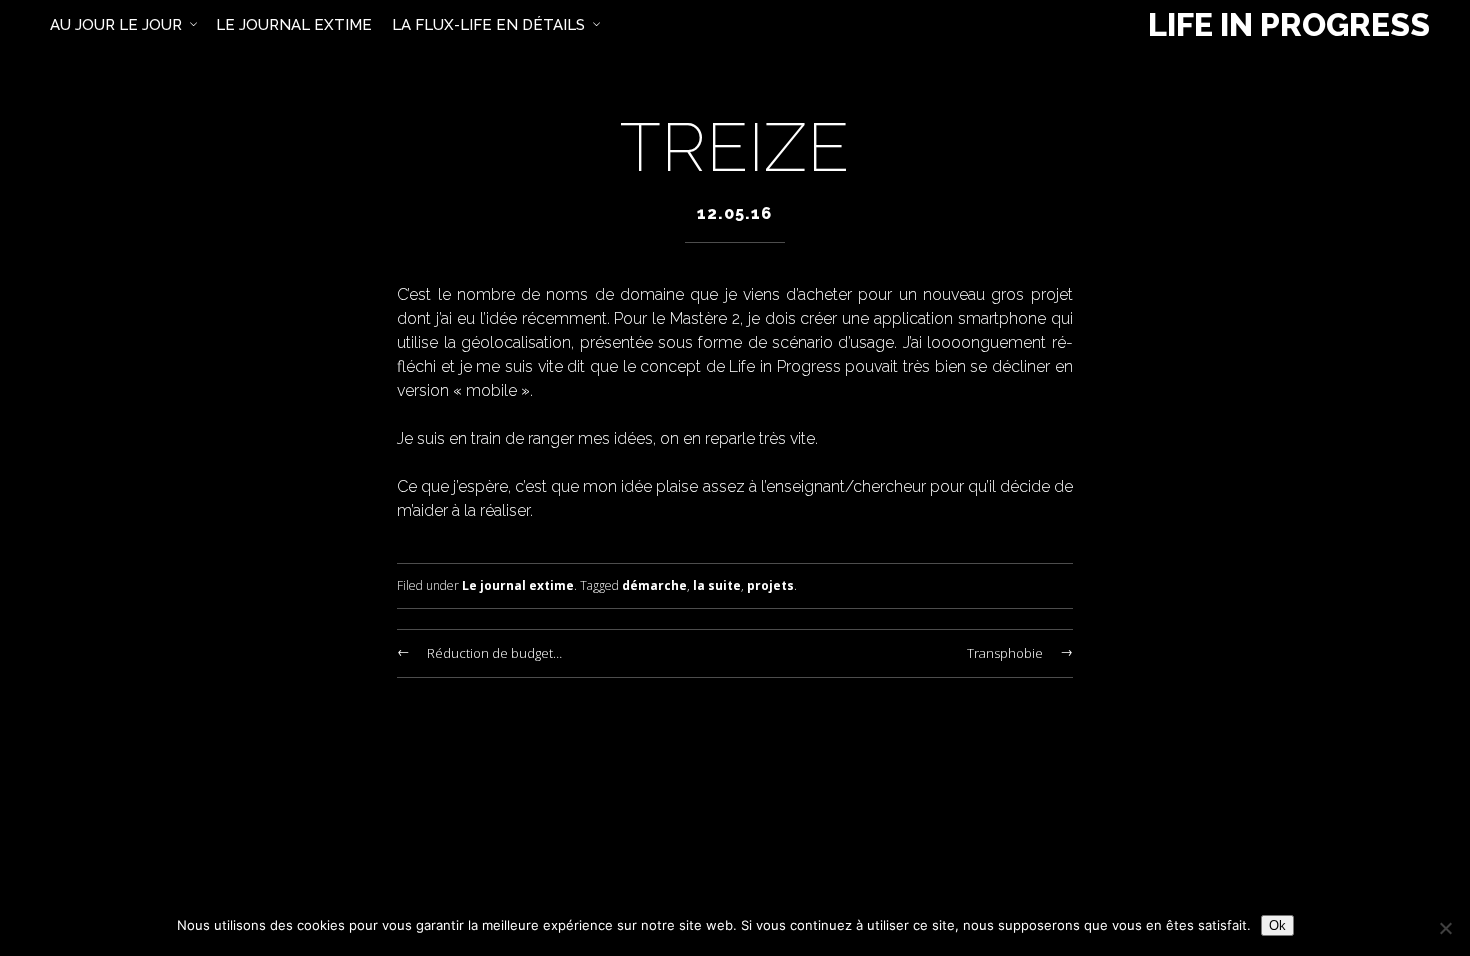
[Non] (1445, 928)
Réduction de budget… (494, 653)
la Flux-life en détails (488, 25)
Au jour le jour (116, 25)
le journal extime (294, 25)
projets (770, 585)
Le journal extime (518, 585)
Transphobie (1005, 653)
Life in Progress (1289, 25)
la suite (717, 585)
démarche (654, 585)
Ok (1277, 925)
